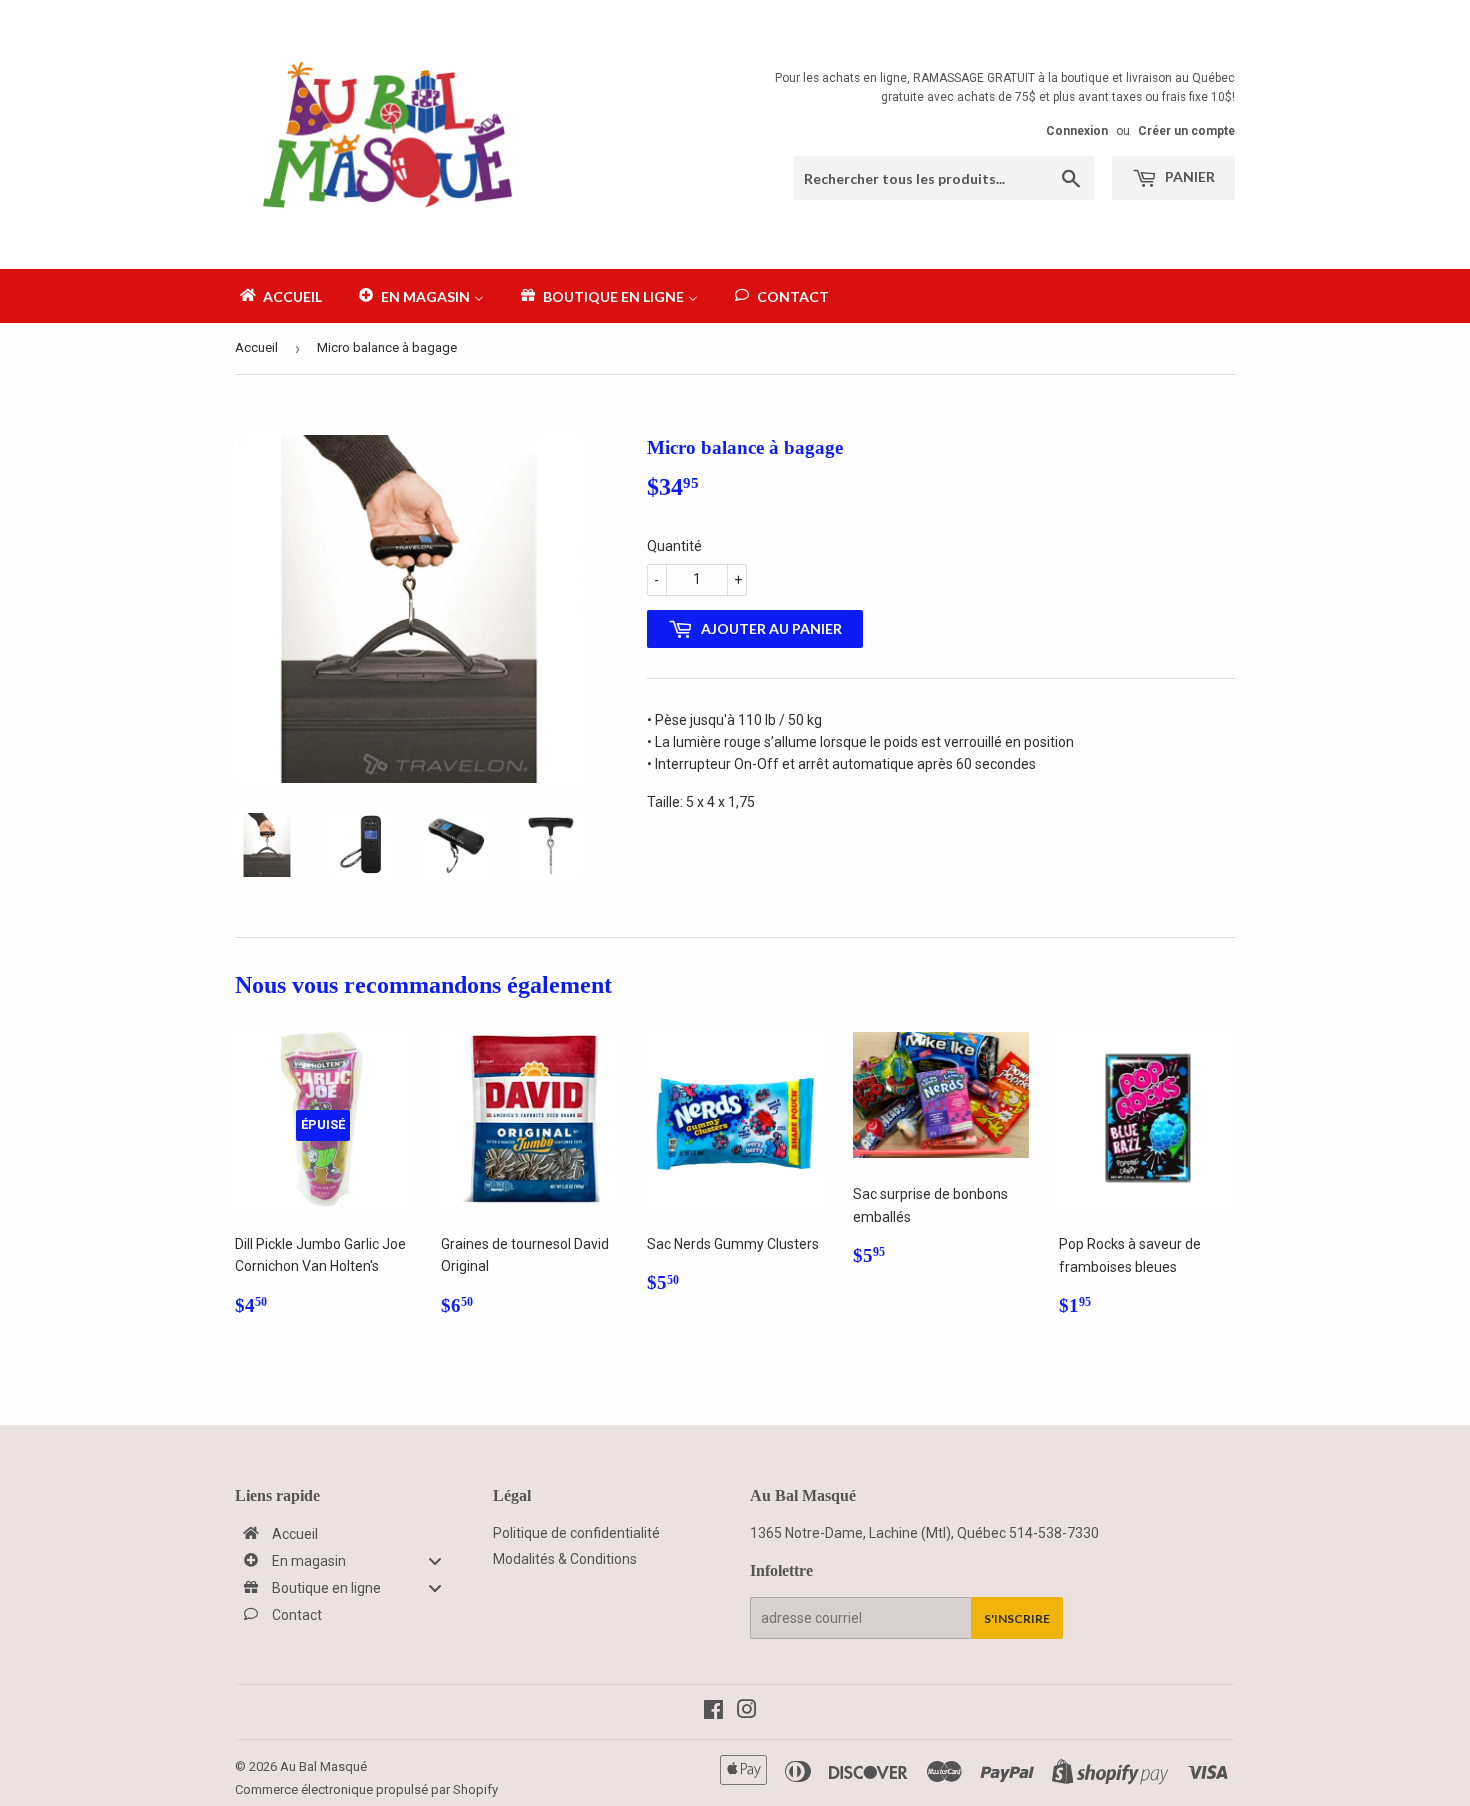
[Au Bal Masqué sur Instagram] (747, 1712)
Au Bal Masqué (323, 1766)
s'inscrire (1017, 1618)
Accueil (256, 347)
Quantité (674, 546)
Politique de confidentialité (576, 1533)
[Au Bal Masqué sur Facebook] (713, 1712)
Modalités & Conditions (565, 1559)
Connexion (1077, 131)
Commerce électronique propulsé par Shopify (366, 1789)
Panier (1188, 176)
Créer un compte (1186, 131)
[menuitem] (279, 296)
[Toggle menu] (435, 1560)
